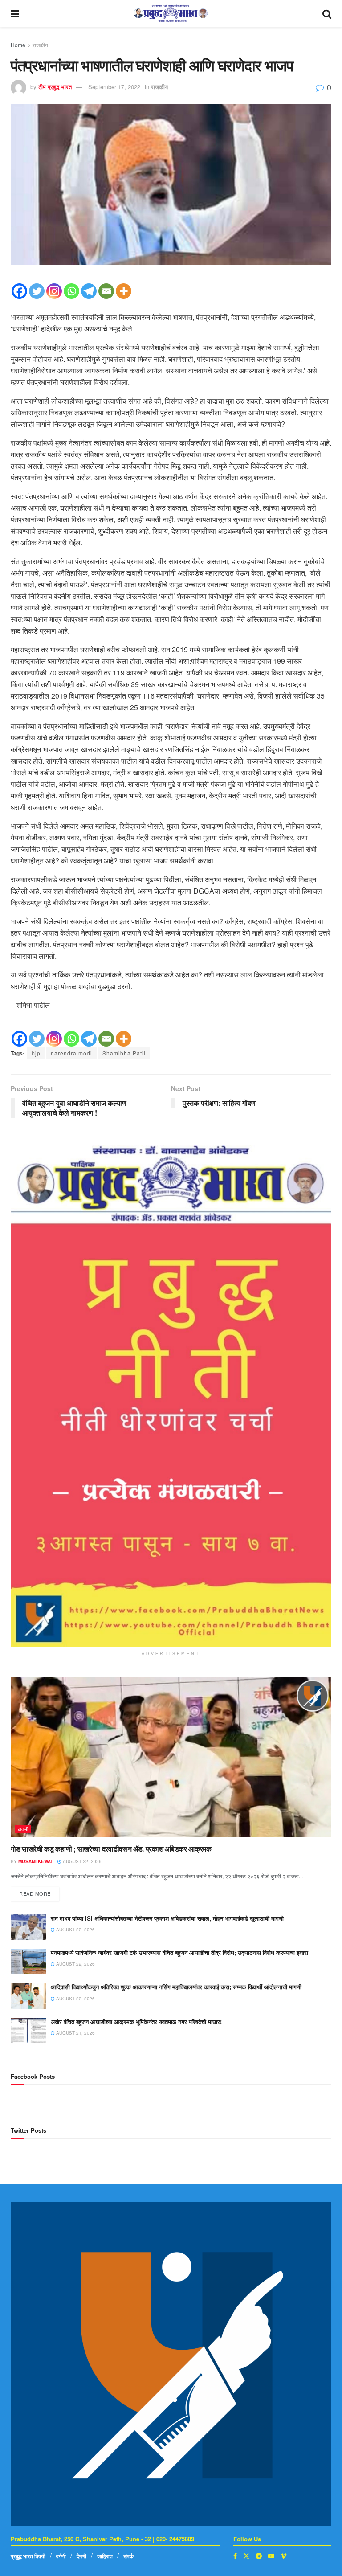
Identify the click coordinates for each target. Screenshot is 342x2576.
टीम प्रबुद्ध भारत (55, 87)
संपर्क (128, 2556)
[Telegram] (89, 291)
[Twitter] (37, 291)
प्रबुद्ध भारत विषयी (28, 2556)
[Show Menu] (15, 13)
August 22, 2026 (81, 1861)
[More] (124, 291)
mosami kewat (36, 1861)
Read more (39, 1892)
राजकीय (40, 45)
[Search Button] (327, 13)
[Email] (106, 291)
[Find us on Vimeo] (284, 2556)
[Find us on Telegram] (259, 2556)
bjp (36, 1053)
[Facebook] (19, 291)
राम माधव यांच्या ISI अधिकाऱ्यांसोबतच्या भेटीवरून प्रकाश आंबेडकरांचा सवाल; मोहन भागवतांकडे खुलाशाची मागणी (167, 1918)
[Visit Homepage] (171, 13)
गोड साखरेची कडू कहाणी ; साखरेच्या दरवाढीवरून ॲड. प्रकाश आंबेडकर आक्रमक (112, 1849)
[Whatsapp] (71, 291)
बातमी (23, 1829)
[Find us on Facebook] (235, 2556)
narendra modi (71, 1053)
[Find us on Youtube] (271, 2556)
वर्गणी (61, 2556)
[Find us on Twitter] (246, 2556)
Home (18, 45)
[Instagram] (54, 291)
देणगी (81, 2556)
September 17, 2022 (114, 87)
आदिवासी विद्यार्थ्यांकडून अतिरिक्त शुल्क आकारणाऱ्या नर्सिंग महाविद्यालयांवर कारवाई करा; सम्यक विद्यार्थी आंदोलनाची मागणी (176, 1987)
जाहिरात (105, 2556)
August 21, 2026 (75, 2033)
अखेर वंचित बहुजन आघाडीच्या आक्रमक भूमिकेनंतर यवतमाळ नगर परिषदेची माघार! (136, 2022)
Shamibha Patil (124, 1053)
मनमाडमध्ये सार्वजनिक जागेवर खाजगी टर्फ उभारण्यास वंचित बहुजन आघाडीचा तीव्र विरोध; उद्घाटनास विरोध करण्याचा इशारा (179, 1952)
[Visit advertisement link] (171, 1396)
